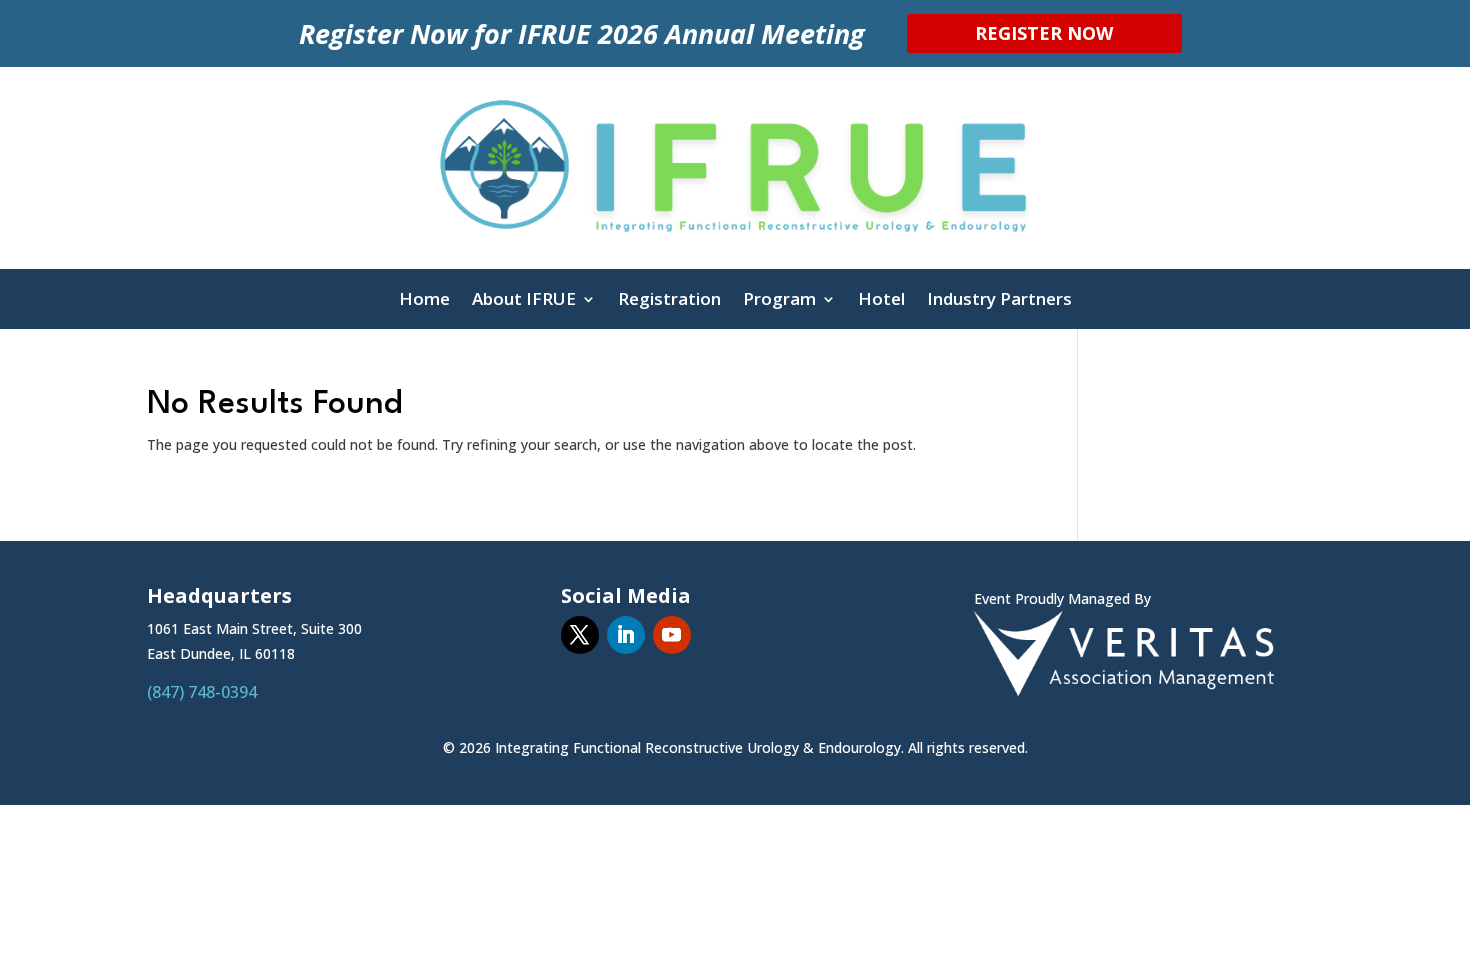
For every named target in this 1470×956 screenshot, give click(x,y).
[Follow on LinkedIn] (626, 635)
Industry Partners (999, 301)
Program (779, 301)
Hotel (881, 301)
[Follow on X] (580, 635)
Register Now (1044, 33)
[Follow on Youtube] (672, 635)
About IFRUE (524, 301)
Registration (669, 301)
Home (424, 301)
